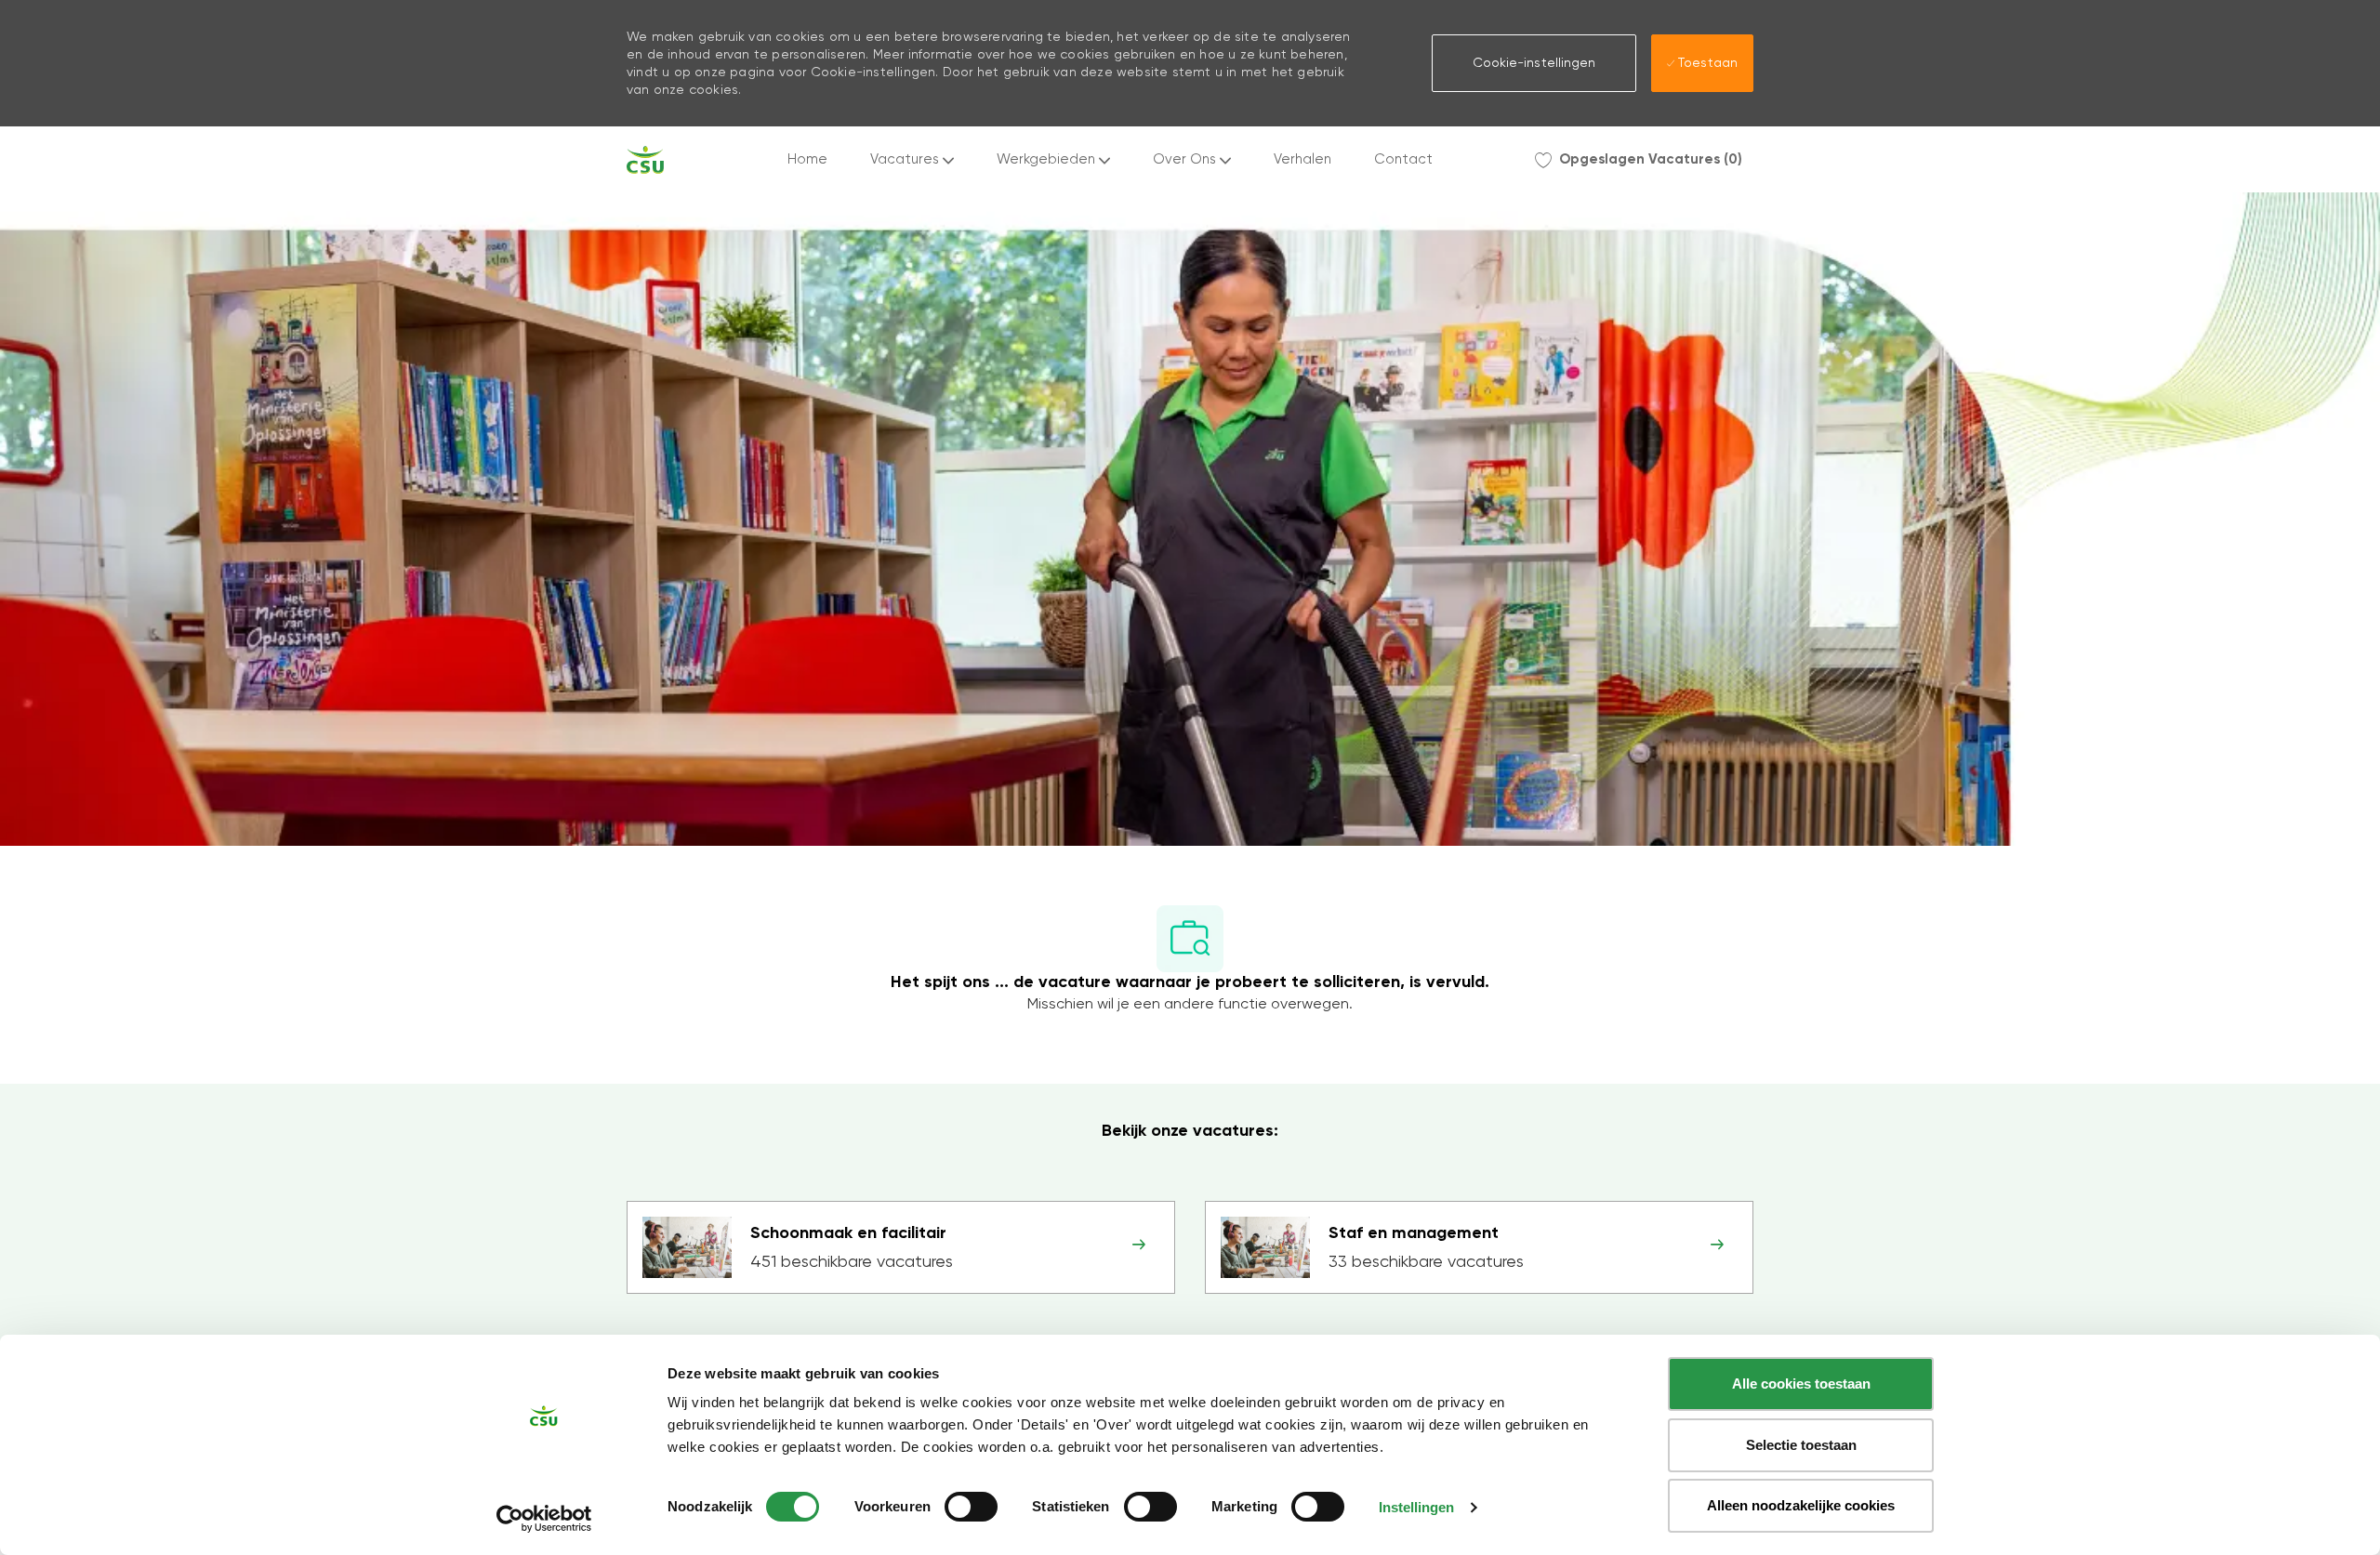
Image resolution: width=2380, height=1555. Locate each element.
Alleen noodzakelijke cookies (1801, 1505)
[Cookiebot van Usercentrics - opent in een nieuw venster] (544, 1519)
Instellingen (1416, 1507)
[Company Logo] (645, 160)
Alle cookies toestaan (1801, 1384)
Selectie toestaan (1801, 1445)
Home (807, 159)
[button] (1534, 63)
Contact (1403, 159)
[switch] (971, 1507)
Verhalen (1302, 159)
